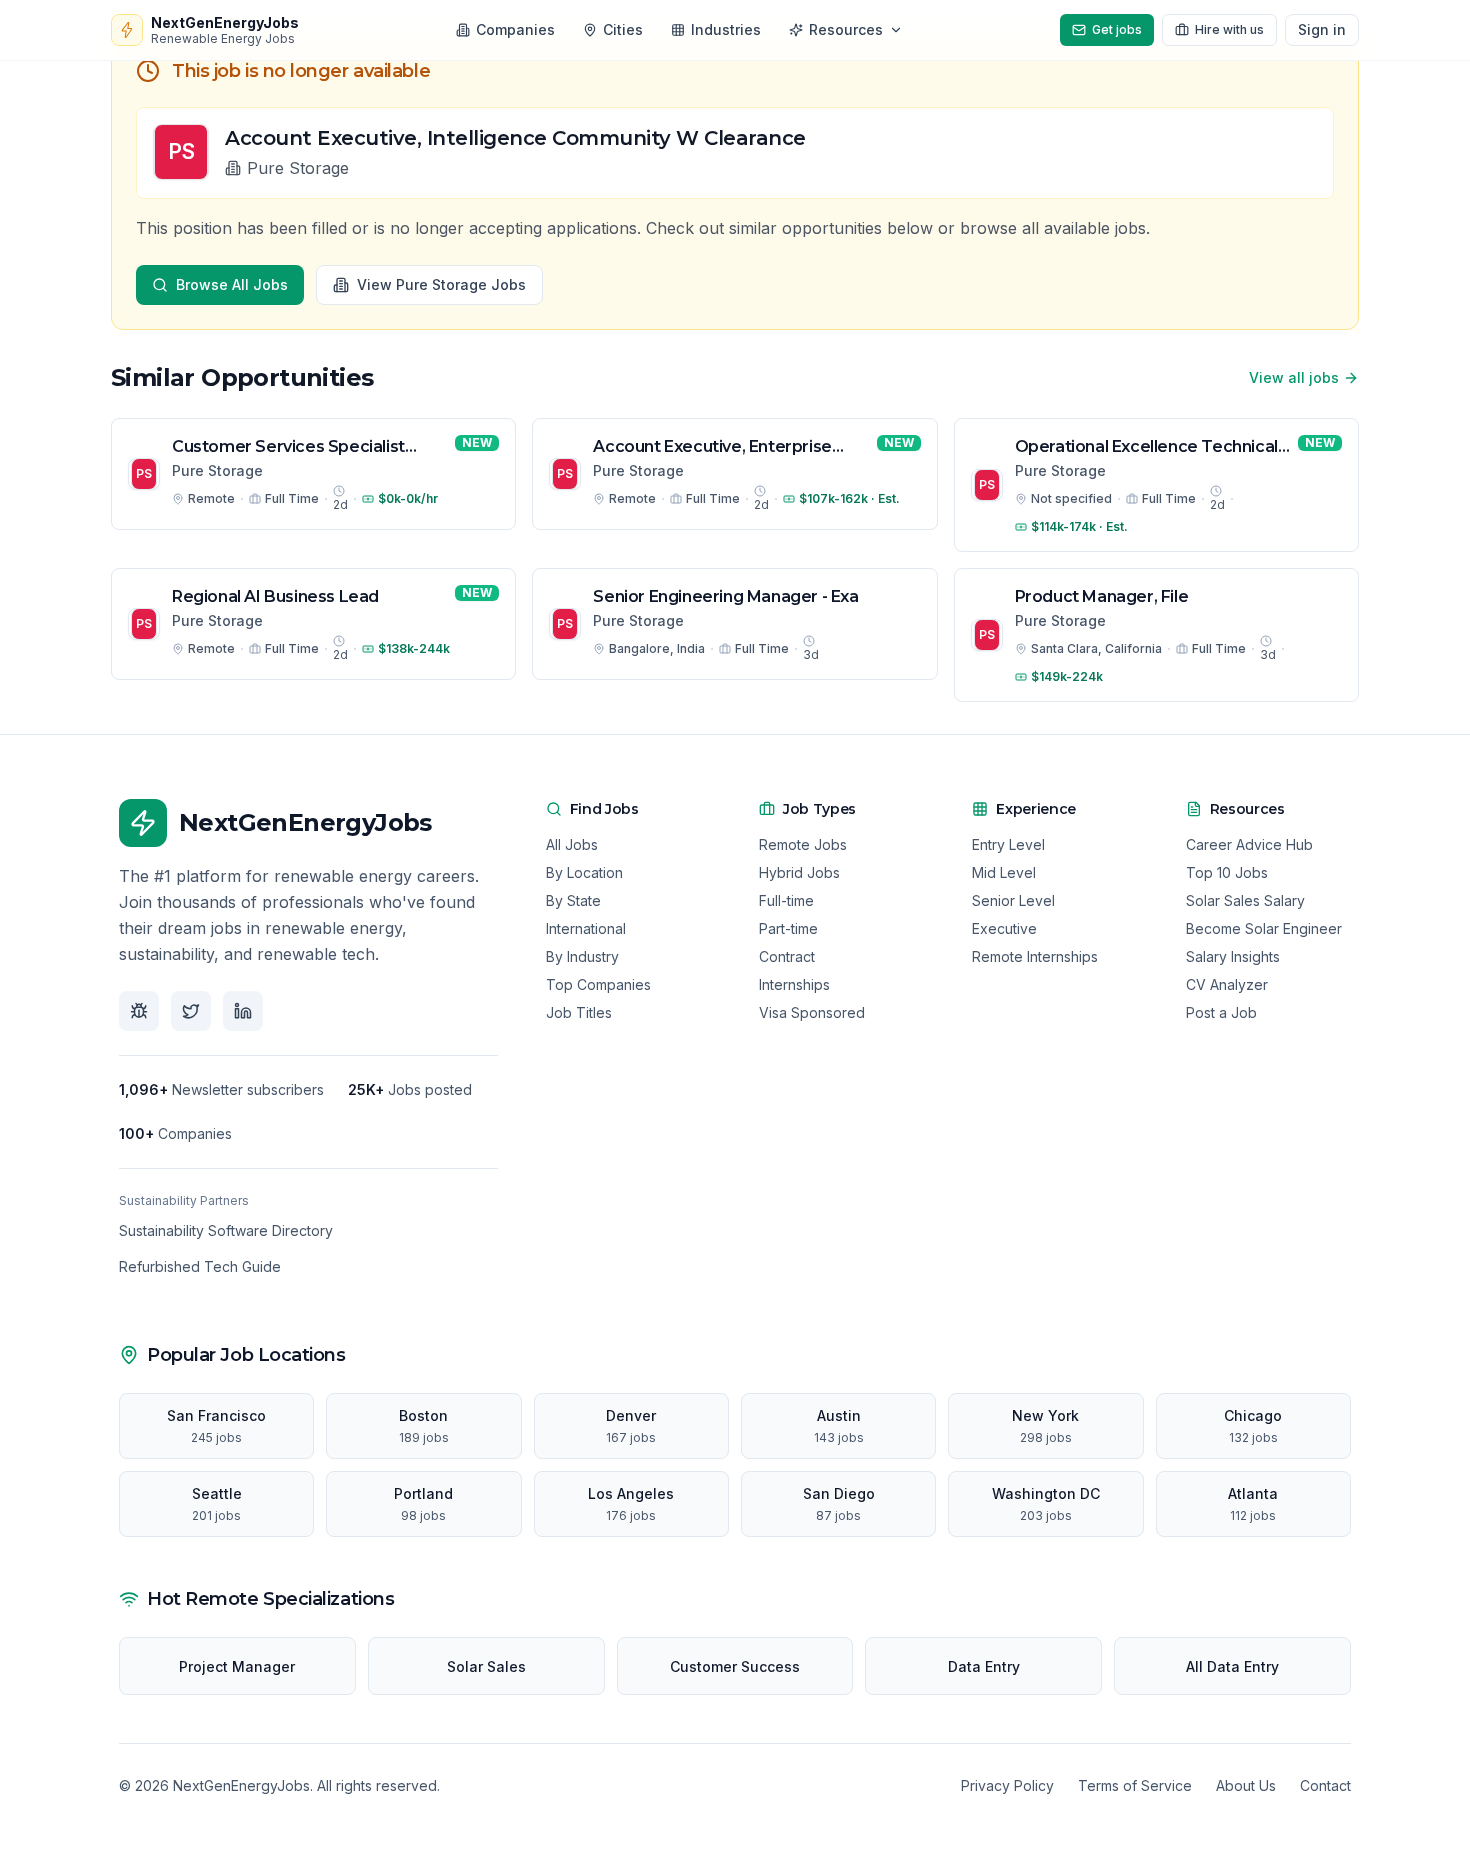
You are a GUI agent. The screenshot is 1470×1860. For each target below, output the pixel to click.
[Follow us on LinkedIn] (243, 1011)
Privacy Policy (1007, 1785)
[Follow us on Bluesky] (139, 1011)
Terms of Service (1135, 1785)
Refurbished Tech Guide (200, 1266)
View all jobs (1294, 377)
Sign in (1322, 29)
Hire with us (1229, 29)
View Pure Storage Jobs (441, 284)
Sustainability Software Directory (226, 1230)
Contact (1325, 1785)
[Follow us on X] (191, 1011)
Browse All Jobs (232, 284)
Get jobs (1117, 29)
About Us (1246, 1785)
